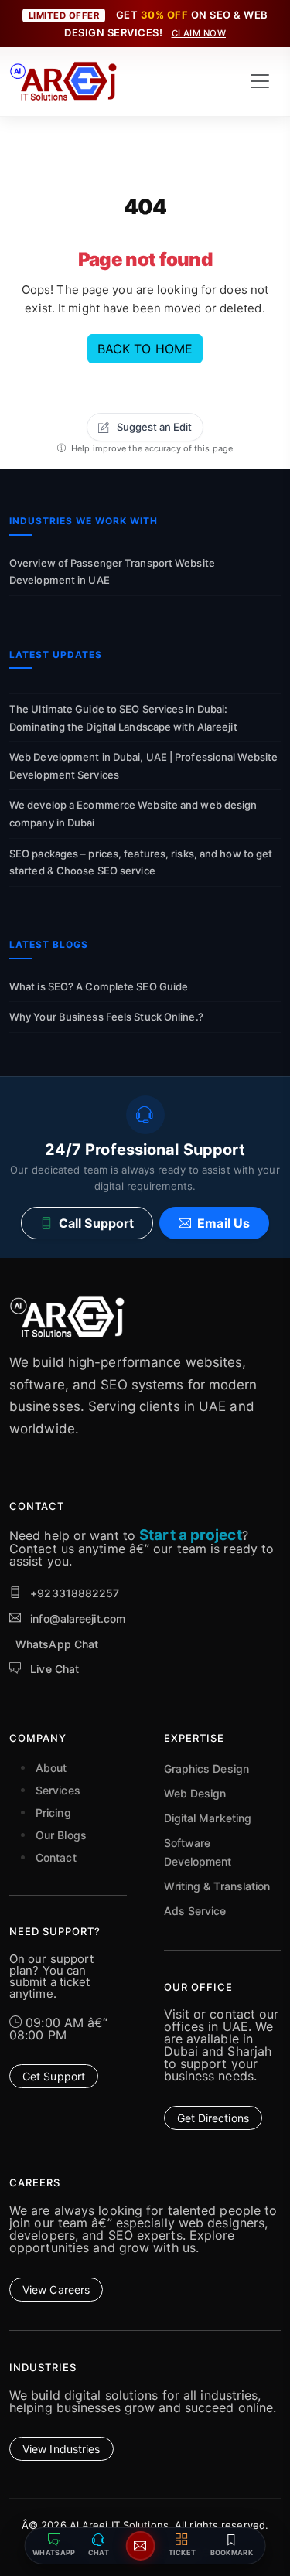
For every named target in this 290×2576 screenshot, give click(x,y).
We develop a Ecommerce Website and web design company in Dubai (133, 814)
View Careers (56, 2290)
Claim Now (199, 33)
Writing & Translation (217, 1886)
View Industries (61, 2449)
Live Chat (53, 1669)
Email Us (223, 1223)
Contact (56, 1857)
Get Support (54, 2076)
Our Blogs (61, 1835)
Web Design (195, 1793)
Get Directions (213, 2118)
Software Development (198, 1852)
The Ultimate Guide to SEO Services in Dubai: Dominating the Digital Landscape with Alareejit (123, 718)
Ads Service (195, 1911)
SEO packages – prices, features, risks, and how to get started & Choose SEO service (141, 862)
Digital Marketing (208, 1818)
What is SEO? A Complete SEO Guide (99, 986)
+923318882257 (73, 1593)
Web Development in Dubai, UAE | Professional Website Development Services (143, 766)
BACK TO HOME (145, 349)
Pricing (53, 1813)
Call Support (96, 1223)
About (51, 1768)
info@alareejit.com (78, 1619)
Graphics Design (207, 1768)
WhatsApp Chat (57, 1644)
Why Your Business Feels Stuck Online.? (106, 1017)
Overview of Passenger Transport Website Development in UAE (112, 572)
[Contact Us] (141, 2546)
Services (58, 1790)
